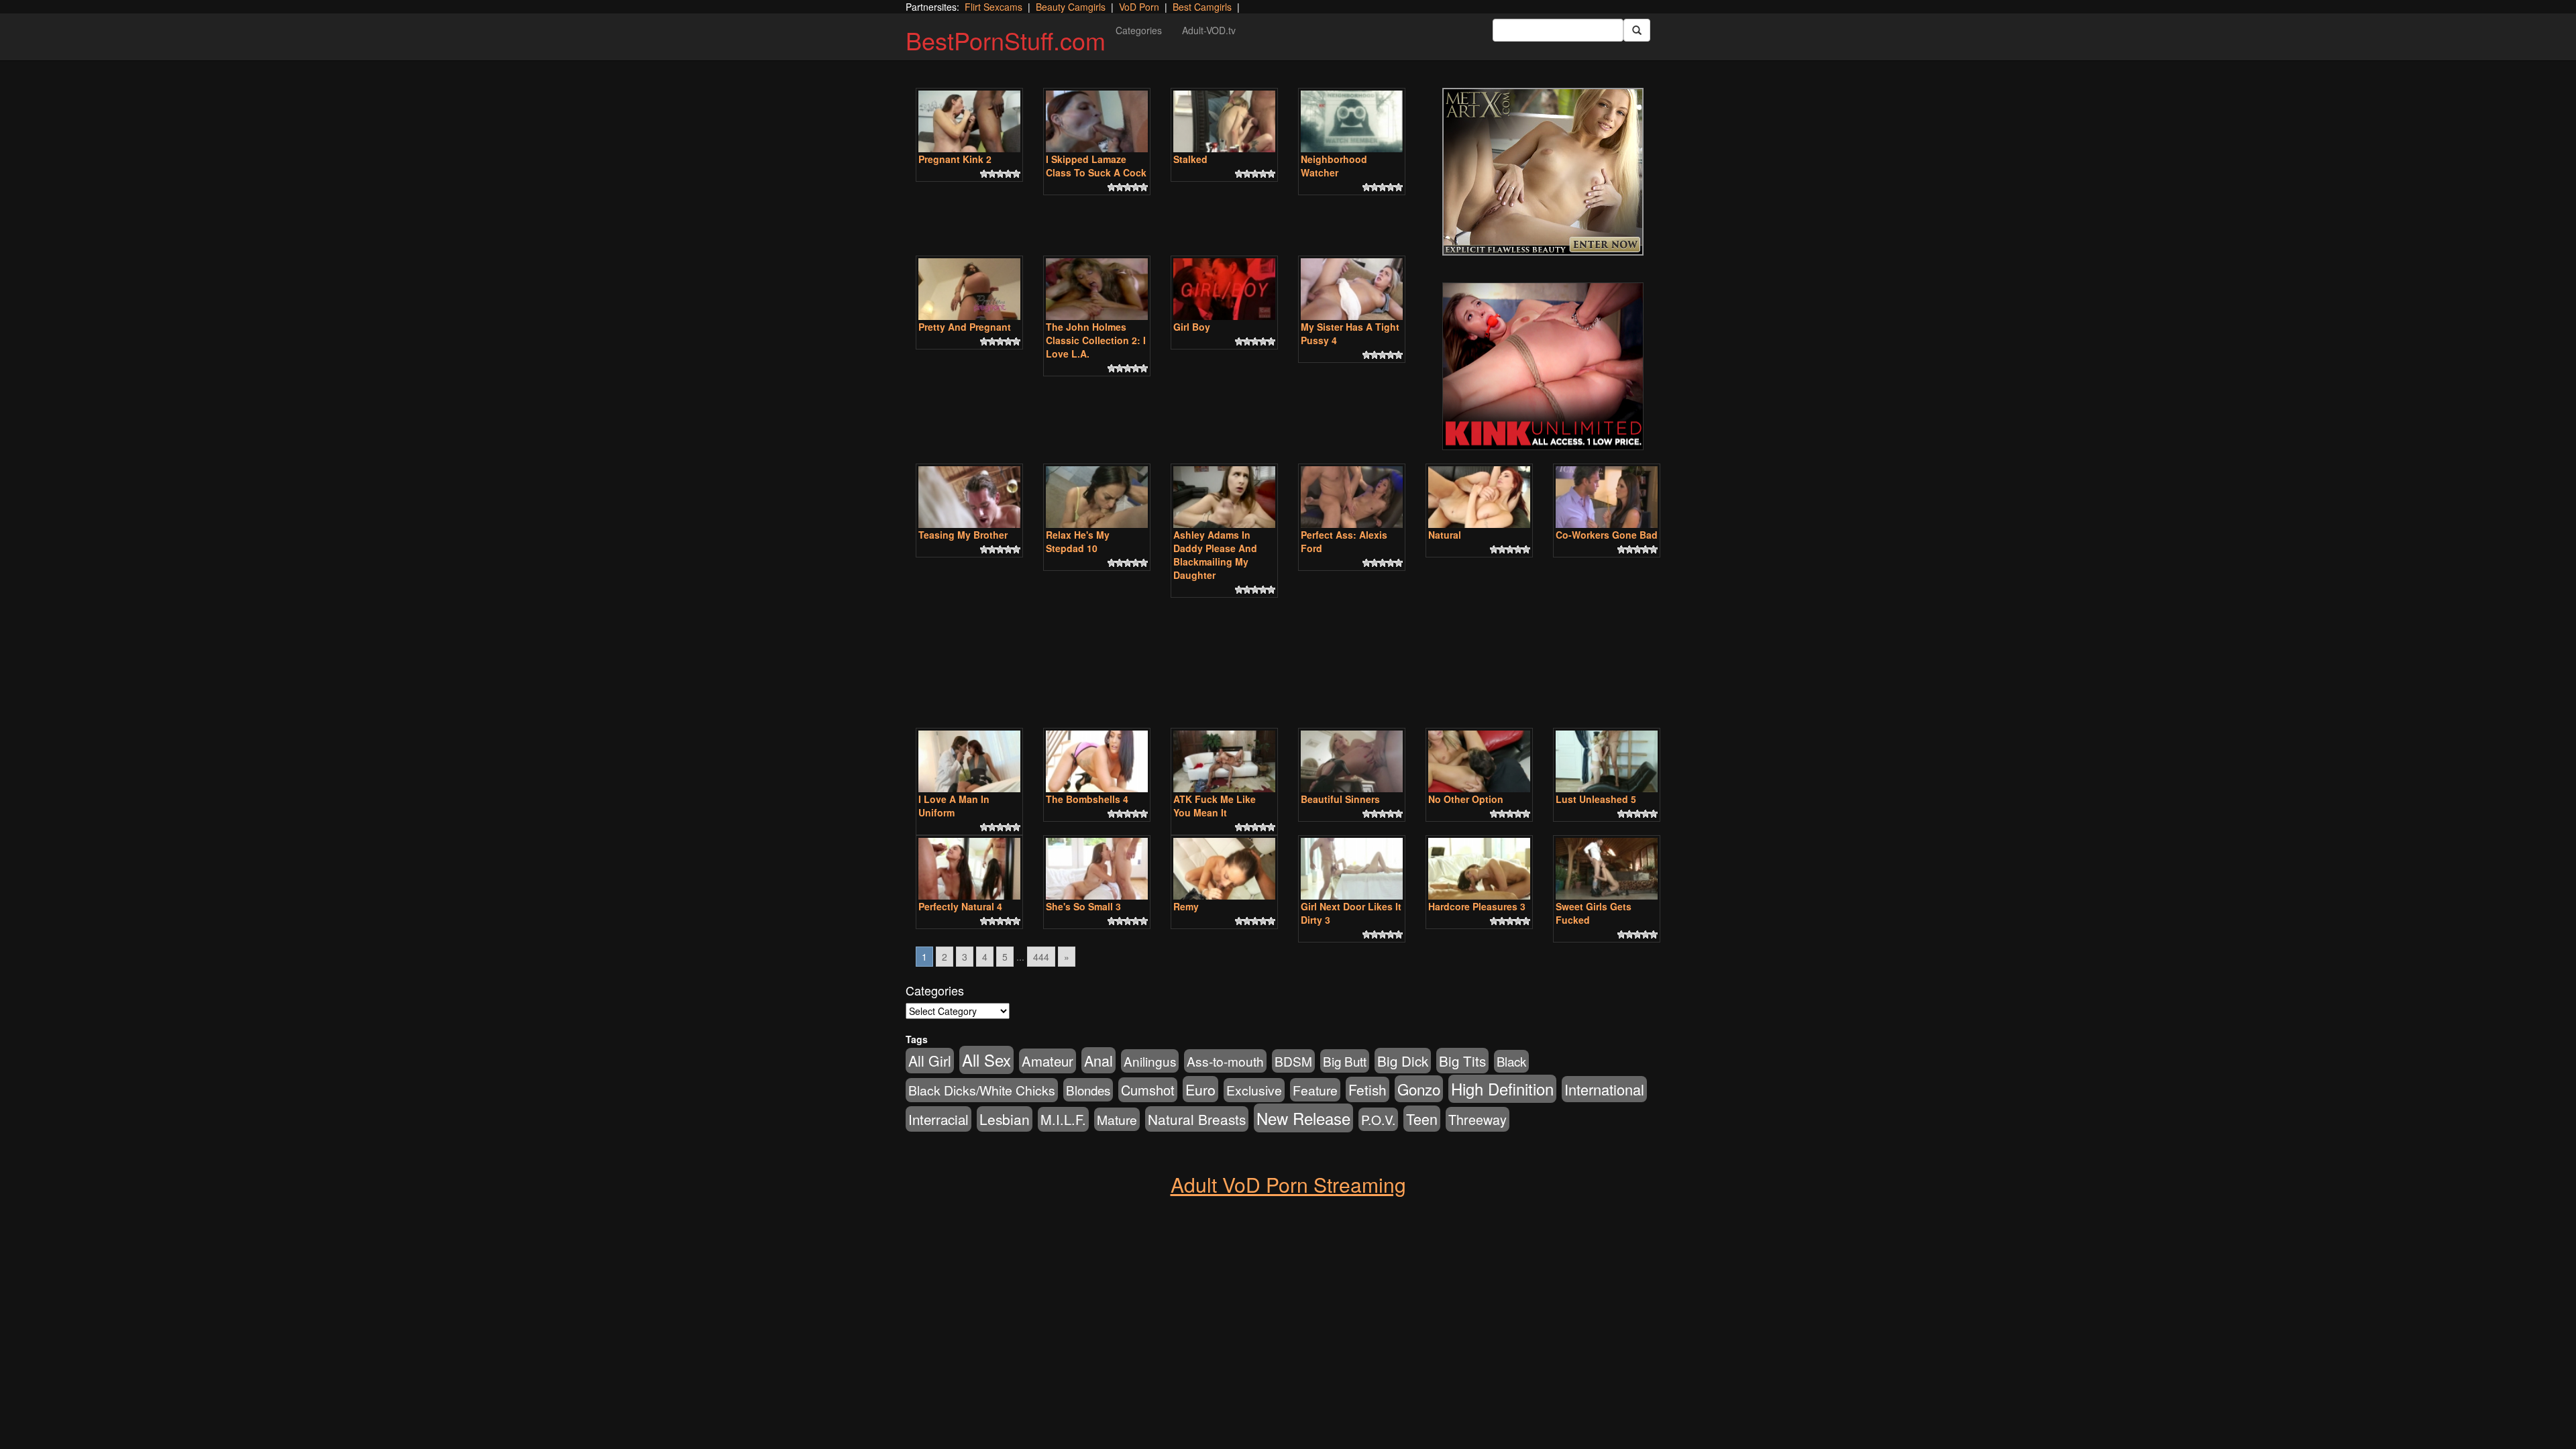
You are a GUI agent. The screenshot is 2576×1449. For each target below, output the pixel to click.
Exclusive (1254, 1090)
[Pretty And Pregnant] (969, 289)
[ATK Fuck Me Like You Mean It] (1224, 761)
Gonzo (1419, 1089)
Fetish (1367, 1089)
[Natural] (1479, 497)
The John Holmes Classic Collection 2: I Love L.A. (1096, 340)
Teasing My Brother (963, 535)
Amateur (1048, 1061)
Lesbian (1005, 1119)
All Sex (986, 1060)
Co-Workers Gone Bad (1607, 535)
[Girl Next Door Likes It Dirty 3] (1352, 869)
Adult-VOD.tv (1209, 30)
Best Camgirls (1202, 7)
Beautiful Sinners (1340, 799)
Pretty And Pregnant (965, 327)
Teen (1422, 1119)
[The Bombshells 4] (1097, 761)
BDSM (1293, 1061)
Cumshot (1148, 1090)
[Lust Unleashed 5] (1607, 761)
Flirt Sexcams (994, 7)
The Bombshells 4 (1087, 799)
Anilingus (1150, 1061)
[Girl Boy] (1224, 289)
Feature (1315, 1090)
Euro (1200, 1089)
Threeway (1478, 1119)
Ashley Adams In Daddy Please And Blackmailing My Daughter (1215, 555)
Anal (1098, 1060)
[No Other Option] (1479, 761)
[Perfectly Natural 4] (969, 869)
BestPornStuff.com (1006, 40)
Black (1511, 1061)
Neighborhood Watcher (1334, 166)
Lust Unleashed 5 (1596, 799)
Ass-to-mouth (1225, 1061)
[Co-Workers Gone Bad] (1607, 497)
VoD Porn (1139, 7)
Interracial (938, 1119)
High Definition (1502, 1089)
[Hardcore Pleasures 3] (1479, 869)
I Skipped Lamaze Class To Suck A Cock (1096, 166)
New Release (1303, 1118)
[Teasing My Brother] (969, 497)
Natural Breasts (1197, 1119)
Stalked (1190, 159)
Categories (1139, 30)
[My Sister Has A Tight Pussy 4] (1352, 289)
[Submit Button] (1637, 30)
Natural (1445, 535)
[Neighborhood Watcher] (1352, 121)
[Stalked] (1224, 121)
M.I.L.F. (1063, 1119)
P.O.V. (1378, 1119)
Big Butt (1345, 1061)
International (1604, 1089)
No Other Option (1466, 799)
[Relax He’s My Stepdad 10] (1097, 497)
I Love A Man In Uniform (954, 806)
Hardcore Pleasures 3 (1477, 906)
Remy (1186, 906)
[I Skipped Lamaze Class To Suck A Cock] (1097, 121)
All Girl (930, 1061)
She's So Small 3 (1083, 906)
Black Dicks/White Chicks (982, 1090)
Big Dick (1403, 1061)
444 (1041, 957)
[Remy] (1224, 869)
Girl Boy (1192, 327)
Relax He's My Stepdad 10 (1078, 541)
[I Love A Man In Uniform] (969, 761)
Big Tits (1462, 1061)
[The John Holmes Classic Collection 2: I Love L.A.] (1097, 289)
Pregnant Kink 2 (955, 159)
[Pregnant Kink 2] (969, 121)
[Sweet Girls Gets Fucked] (1607, 869)
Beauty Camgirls (1071, 7)
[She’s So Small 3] (1097, 869)
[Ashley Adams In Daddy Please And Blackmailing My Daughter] (1224, 497)
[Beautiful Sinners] (1352, 761)
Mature (1117, 1119)
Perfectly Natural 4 (960, 906)
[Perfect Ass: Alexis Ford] (1352, 497)
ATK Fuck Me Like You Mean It (1215, 806)
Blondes (1088, 1090)
